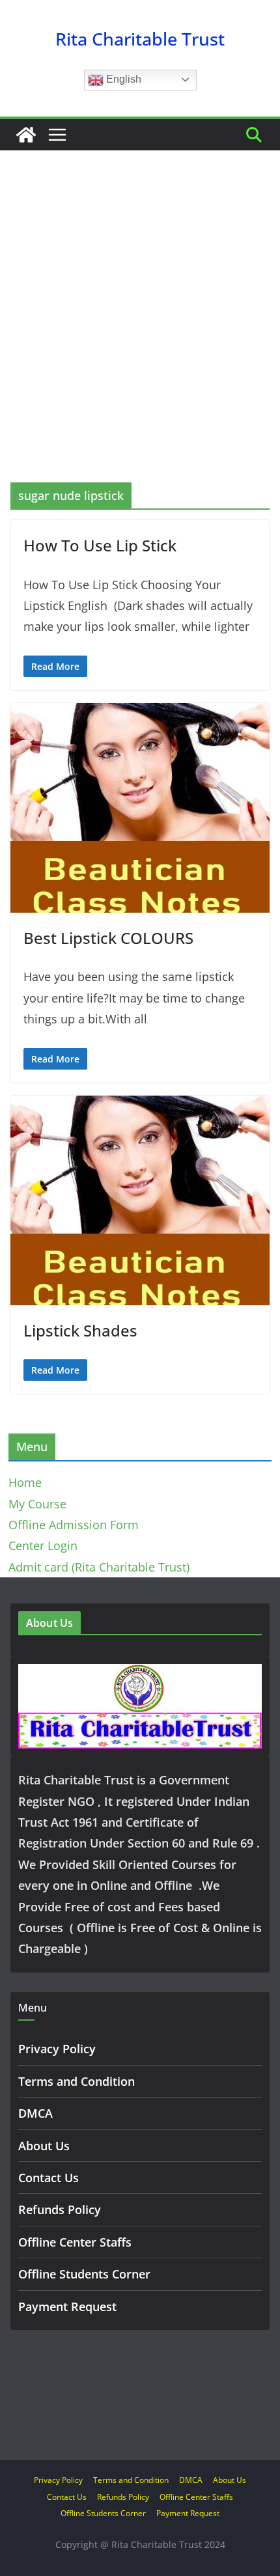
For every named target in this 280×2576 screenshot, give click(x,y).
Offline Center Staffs (75, 2242)
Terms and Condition (77, 2081)
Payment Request (67, 2306)
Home (25, 1482)
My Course (37, 1504)
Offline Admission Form (74, 1525)
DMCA (35, 2113)
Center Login (43, 1545)
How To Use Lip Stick (100, 545)
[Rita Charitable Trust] (26, 135)
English (122, 79)
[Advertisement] (140, 336)
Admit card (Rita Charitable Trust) (99, 1567)
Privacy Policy (57, 2049)
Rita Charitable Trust (140, 39)
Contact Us (49, 2178)
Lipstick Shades (80, 1330)
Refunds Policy (60, 2209)
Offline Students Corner (84, 2274)
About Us (44, 2146)
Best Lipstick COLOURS (108, 938)
